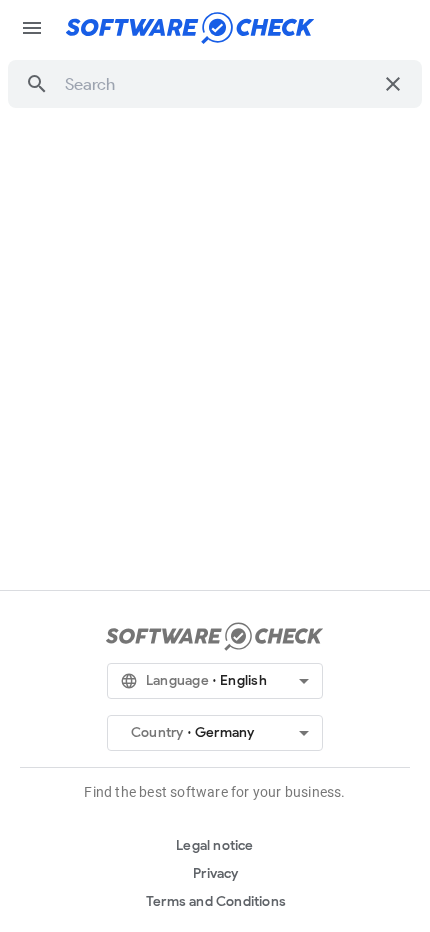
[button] (37, 84)
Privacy (215, 873)
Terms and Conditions (216, 901)
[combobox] (218, 84)
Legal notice (214, 845)
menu (32, 28)
